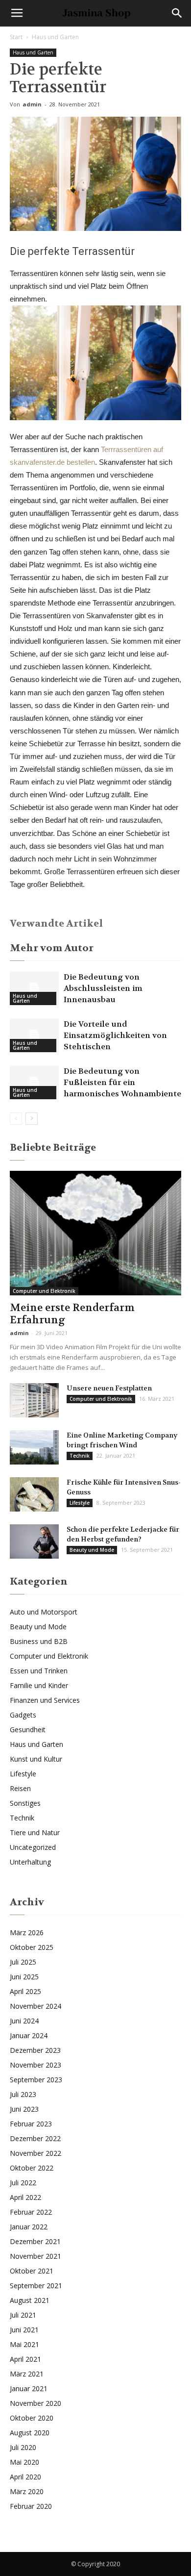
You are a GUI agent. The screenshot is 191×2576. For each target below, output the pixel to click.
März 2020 (27, 2491)
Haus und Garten (55, 37)
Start (16, 37)
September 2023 (36, 2080)
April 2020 (25, 2477)
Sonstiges (25, 1803)
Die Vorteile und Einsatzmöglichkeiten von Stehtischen (115, 1035)
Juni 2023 (24, 2109)
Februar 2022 (31, 2212)
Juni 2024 (24, 2021)
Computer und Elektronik (44, 1291)
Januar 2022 (29, 2227)
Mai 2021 (24, 2344)
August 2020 (30, 2433)
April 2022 (25, 2197)
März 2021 (27, 2374)
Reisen (20, 1788)
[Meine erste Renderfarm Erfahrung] (95, 1233)
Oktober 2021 (32, 2271)
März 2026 (27, 1932)
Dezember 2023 (35, 2050)
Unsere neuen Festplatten (109, 1388)
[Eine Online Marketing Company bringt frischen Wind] (34, 1447)
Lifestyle (80, 1503)
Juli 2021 (23, 2315)
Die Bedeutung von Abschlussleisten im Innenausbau (103, 988)
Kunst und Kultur (36, 1759)
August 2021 (30, 2300)
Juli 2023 (23, 2094)
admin (32, 104)
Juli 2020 (23, 2447)
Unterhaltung (30, 1862)
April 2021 (25, 2359)
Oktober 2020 (32, 2418)
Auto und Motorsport (44, 1612)
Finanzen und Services (45, 1700)
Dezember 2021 (35, 2241)
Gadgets (23, 1715)
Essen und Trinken (39, 1671)
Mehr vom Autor (52, 948)
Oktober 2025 (32, 1947)
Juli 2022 (23, 2183)
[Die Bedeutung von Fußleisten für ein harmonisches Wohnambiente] (34, 1082)
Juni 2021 (24, 2330)
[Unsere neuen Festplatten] (34, 1400)
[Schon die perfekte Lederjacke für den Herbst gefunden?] (34, 1541)
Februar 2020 (31, 2506)
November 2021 (36, 2256)
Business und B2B (39, 1641)
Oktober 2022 (32, 2168)
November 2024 (36, 2006)
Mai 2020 (24, 2462)
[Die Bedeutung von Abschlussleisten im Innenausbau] (34, 988)
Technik (80, 1456)
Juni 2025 (24, 1977)
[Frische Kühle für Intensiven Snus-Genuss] (34, 1494)
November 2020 (36, 2403)
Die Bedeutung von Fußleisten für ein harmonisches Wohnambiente (122, 1082)
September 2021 (36, 2286)
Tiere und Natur (35, 1832)
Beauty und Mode (92, 1550)
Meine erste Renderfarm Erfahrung (72, 1314)
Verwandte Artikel (56, 923)
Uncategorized (33, 1847)
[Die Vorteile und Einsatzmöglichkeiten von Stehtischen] (34, 1035)
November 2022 (36, 2153)
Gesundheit (28, 1730)
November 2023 (36, 2065)
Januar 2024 (29, 2035)
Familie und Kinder (39, 1685)
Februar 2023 (31, 2124)
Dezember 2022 (35, 2138)
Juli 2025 (23, 1962)
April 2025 (25, 1991)
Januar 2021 (29, 2388)
